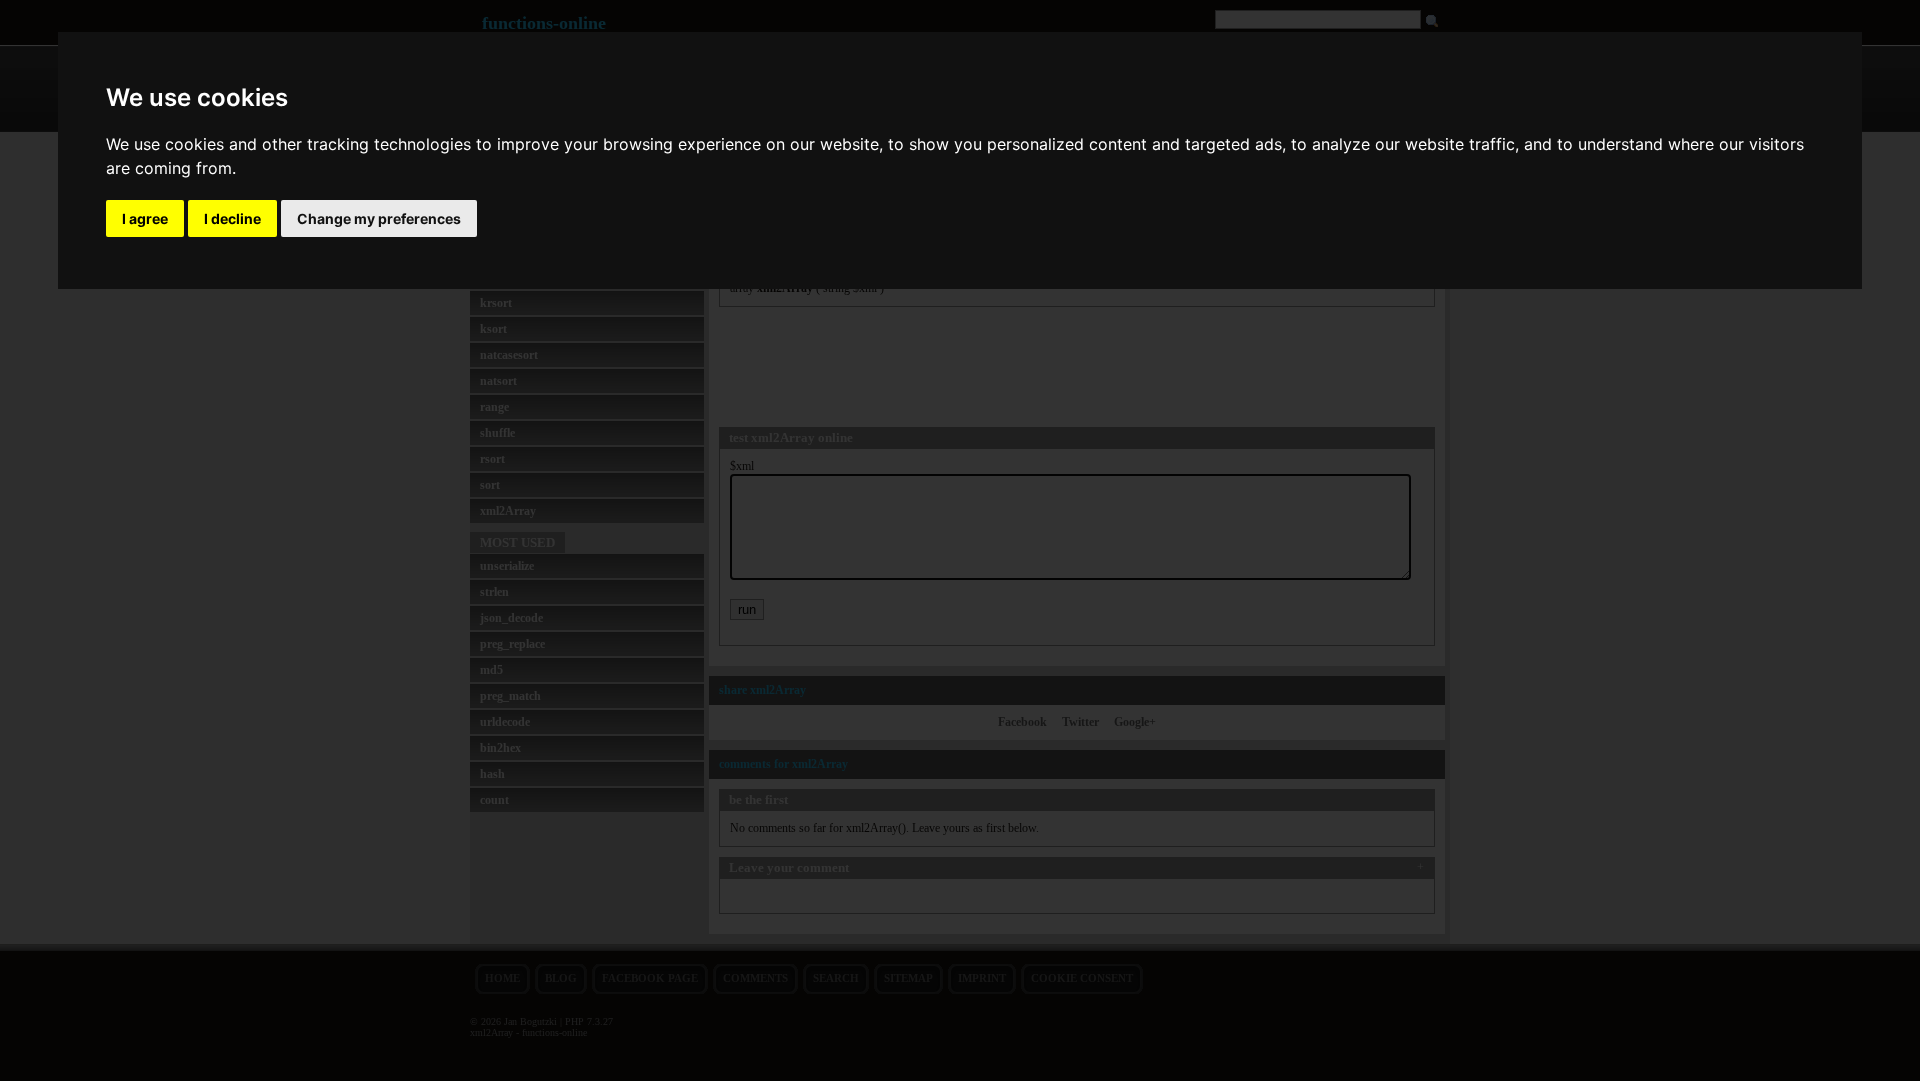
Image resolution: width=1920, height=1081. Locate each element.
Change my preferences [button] (379, 218)
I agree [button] (145, 218)
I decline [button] (232, 218)
